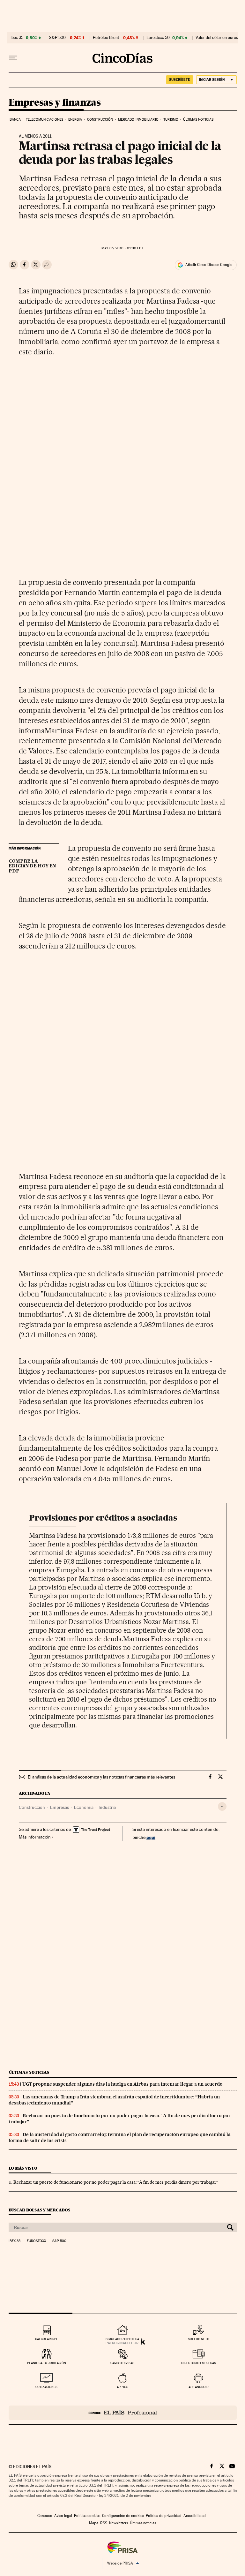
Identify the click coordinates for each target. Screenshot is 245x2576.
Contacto (45, 2516)
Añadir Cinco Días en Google (209, 265)
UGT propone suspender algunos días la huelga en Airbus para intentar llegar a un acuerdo (122, 2084)
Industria (107, 1807)
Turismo (171, 120)
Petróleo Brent (106, 38)
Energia (75, 120)
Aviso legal (63, 2516)
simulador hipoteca (122, 2339)
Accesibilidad (195, 2516)
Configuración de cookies (123, 2516)
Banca (15, 120)
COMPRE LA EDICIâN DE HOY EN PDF (32, 866)
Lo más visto (23, 2168)
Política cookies (87, 2516)
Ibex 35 (17, 38)
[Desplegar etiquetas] (222, 1806)
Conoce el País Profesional (123, 2413)
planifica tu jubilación (47, 2363)
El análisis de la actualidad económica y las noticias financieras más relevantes (101, 1777)
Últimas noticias (198, 120)
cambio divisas (122, 2363)
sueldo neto (199, 2339)
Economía (84, 1807)
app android (199, 2387)
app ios (122, 2387)
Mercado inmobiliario (138, 120)
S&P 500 (57, 38)
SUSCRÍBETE (180, 79)
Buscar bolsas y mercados (39, 2210)
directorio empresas (199, 2363)
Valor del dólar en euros (217, 38)
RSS (104, 2523)
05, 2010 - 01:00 (122, 248)
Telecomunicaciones (45, 120)
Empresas (59, 1807)
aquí (151, 1837)
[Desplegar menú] (13, 58)
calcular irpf (46, 2339)
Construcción (100, 120)
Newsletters (119, 2523)
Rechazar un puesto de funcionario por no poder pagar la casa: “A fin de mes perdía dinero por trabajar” (116, 2182)
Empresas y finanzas (55, 103)
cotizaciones (46, 2387)
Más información (35, 1837)
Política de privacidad (164, 2516)
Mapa (94, 2523)
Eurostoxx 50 (158, 38)
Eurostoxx (36, 2241)
